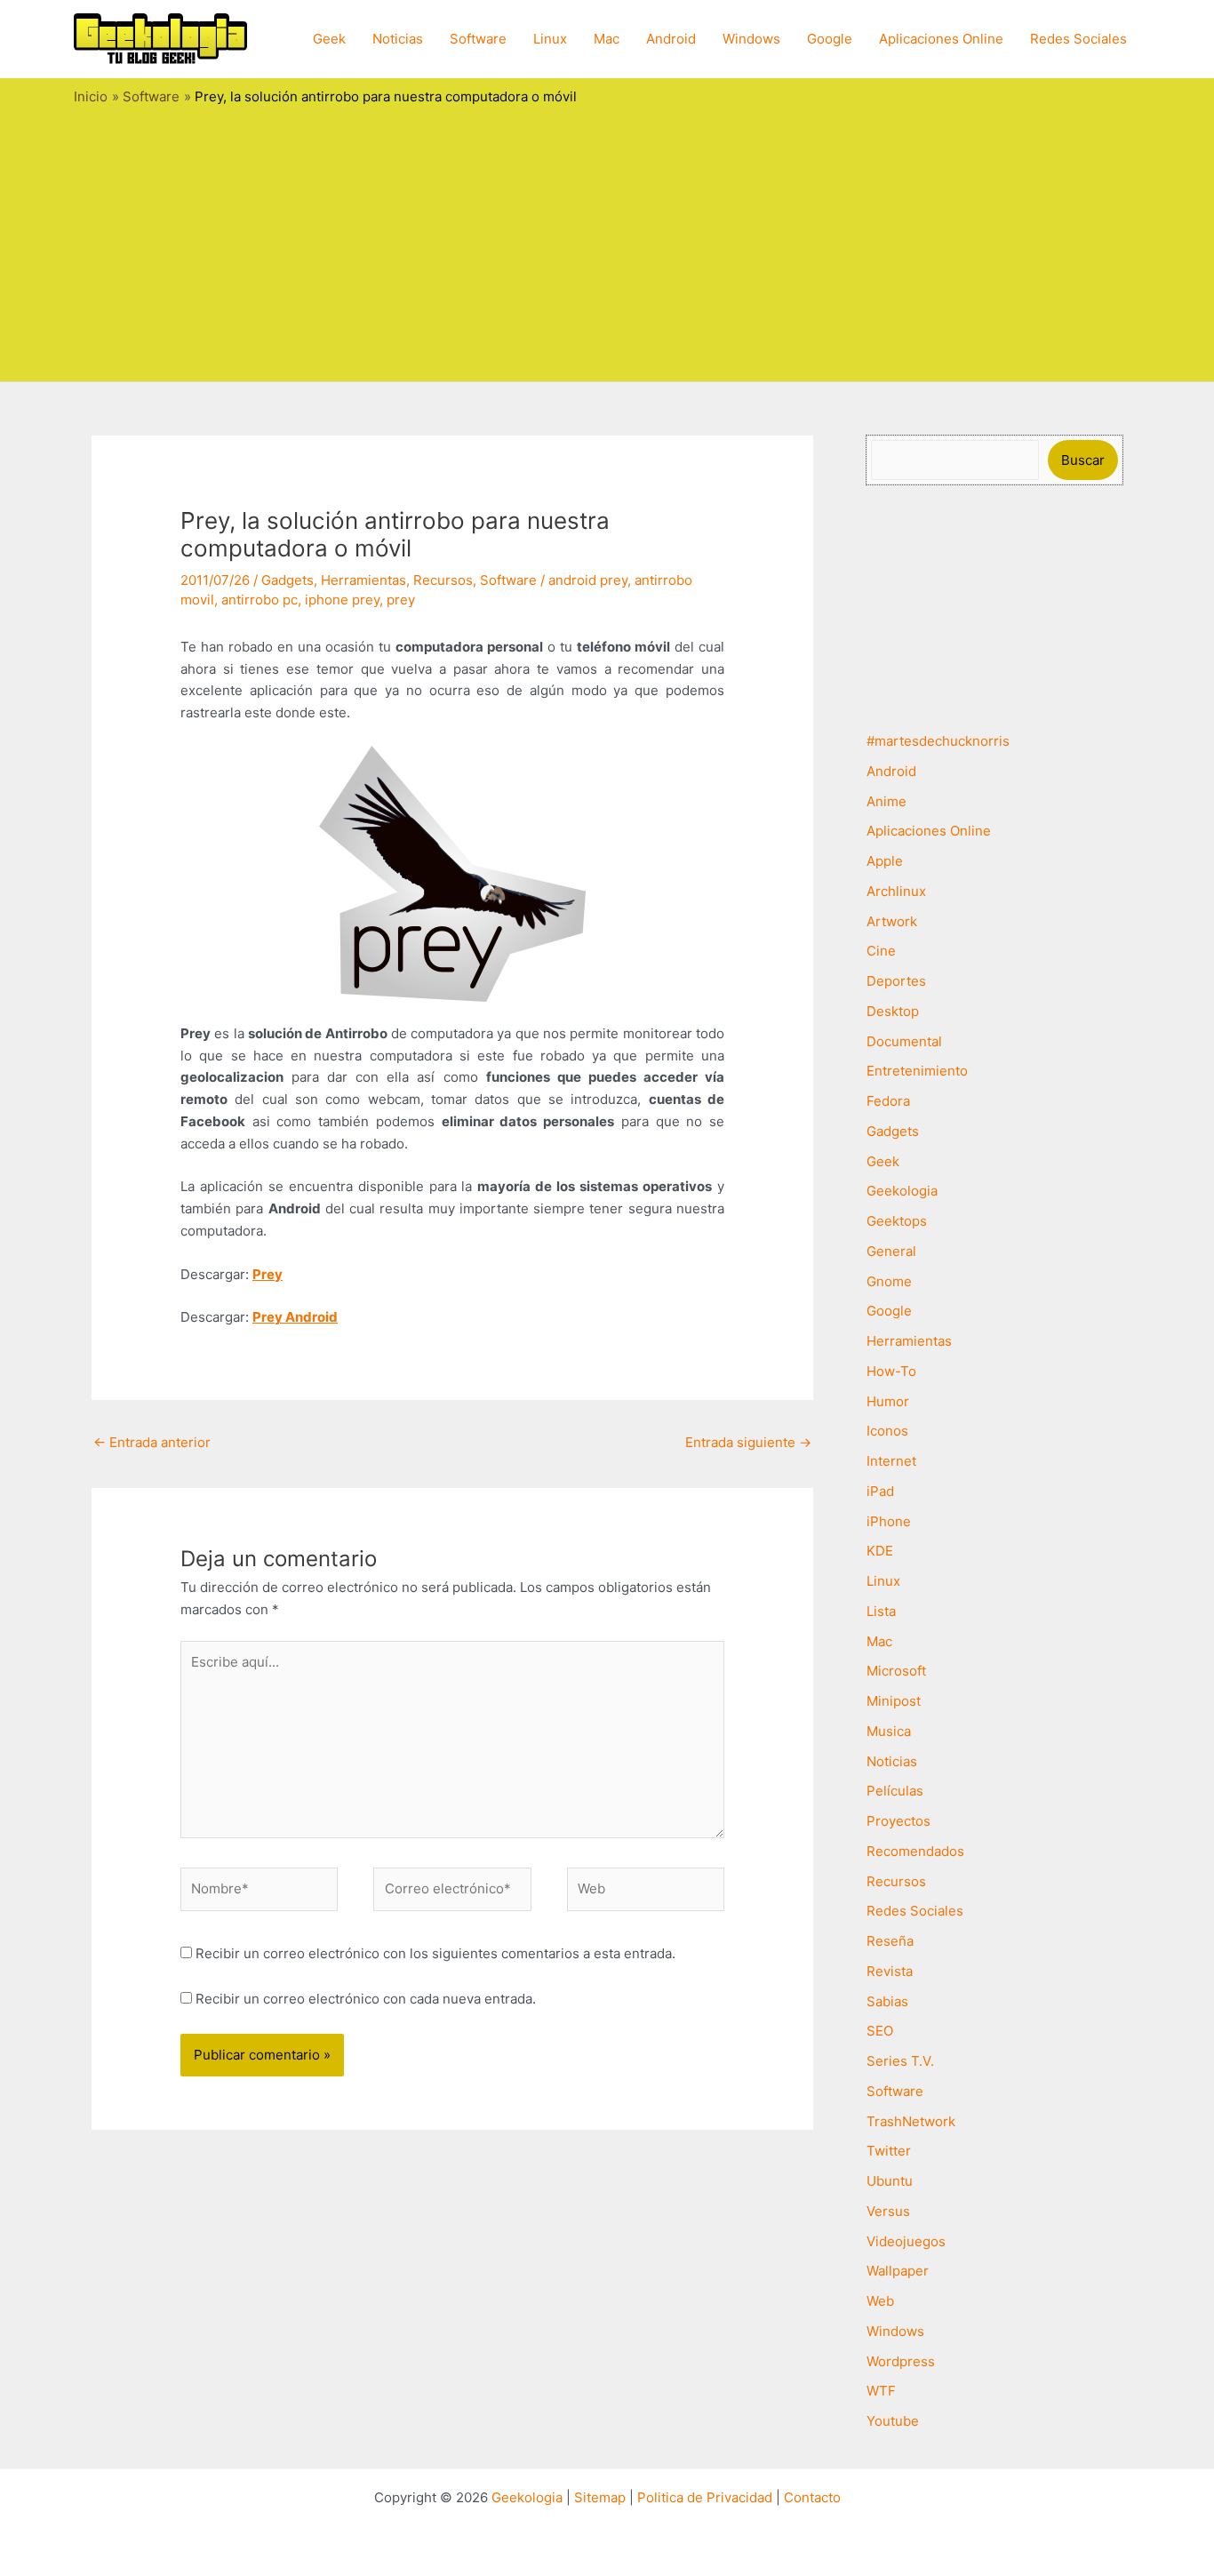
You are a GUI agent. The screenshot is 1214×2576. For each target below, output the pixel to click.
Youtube (893, 2421)
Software (478, 39)
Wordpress (901, 2361)
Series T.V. (900, 2061)
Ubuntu (890, 2181)
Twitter (889, 2151)
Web (880, 2301)
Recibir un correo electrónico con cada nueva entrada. (366, 1999)
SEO (880, 2031)
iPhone (889, 1521)
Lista (881, 1611)
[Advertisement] (607, 239)
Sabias (887, 2001)
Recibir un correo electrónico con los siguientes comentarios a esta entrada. (435, 1953)
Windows (751, 39)
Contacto (812, 2497)
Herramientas (363, 580)
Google (830, 39)
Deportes (896, 981)
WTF (881, 2391)
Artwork (892, 921)
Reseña (890, 1941)
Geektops (897, 1221)
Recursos (443, 580)
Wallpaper (898, 2271)
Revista (890, 1971)
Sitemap (600, 2497)
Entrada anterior (152, 1442)
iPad (880, 1491)
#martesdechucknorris (938, 741)
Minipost (894, 1701)
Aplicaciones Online (941, 39)
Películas (895, 1791)
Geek (329, 39)
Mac (607, 39)
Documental (904, 1041)
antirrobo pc (260, 600)
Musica (889, 1731)
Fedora (888, 1101)
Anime (887, 801)
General (891, 1251)
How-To (891, 1371)
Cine (881, 951)
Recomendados (915, 1851)
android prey (588, 580)
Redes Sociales (1078, 39)
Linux (550, 39)
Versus (888, 2211)
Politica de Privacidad (705, 2497)
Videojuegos (906, 2241)
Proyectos (899, 1821)
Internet (891, 1461)
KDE (880, 1551)
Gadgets (288, 580)
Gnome (889, 1281)
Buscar (1083, 460)
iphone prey (342, 600)
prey (401, 600)
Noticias (398, 39)
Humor (888, 1401)
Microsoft (896, 1671)
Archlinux (896, 891)
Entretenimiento (917, 1071)
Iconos (887, 1431)
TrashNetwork (911, 2121)
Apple (885, 861)
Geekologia (902, 1191)
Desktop (893, 1011)
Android (671, 39)
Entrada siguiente (748, 1442)
